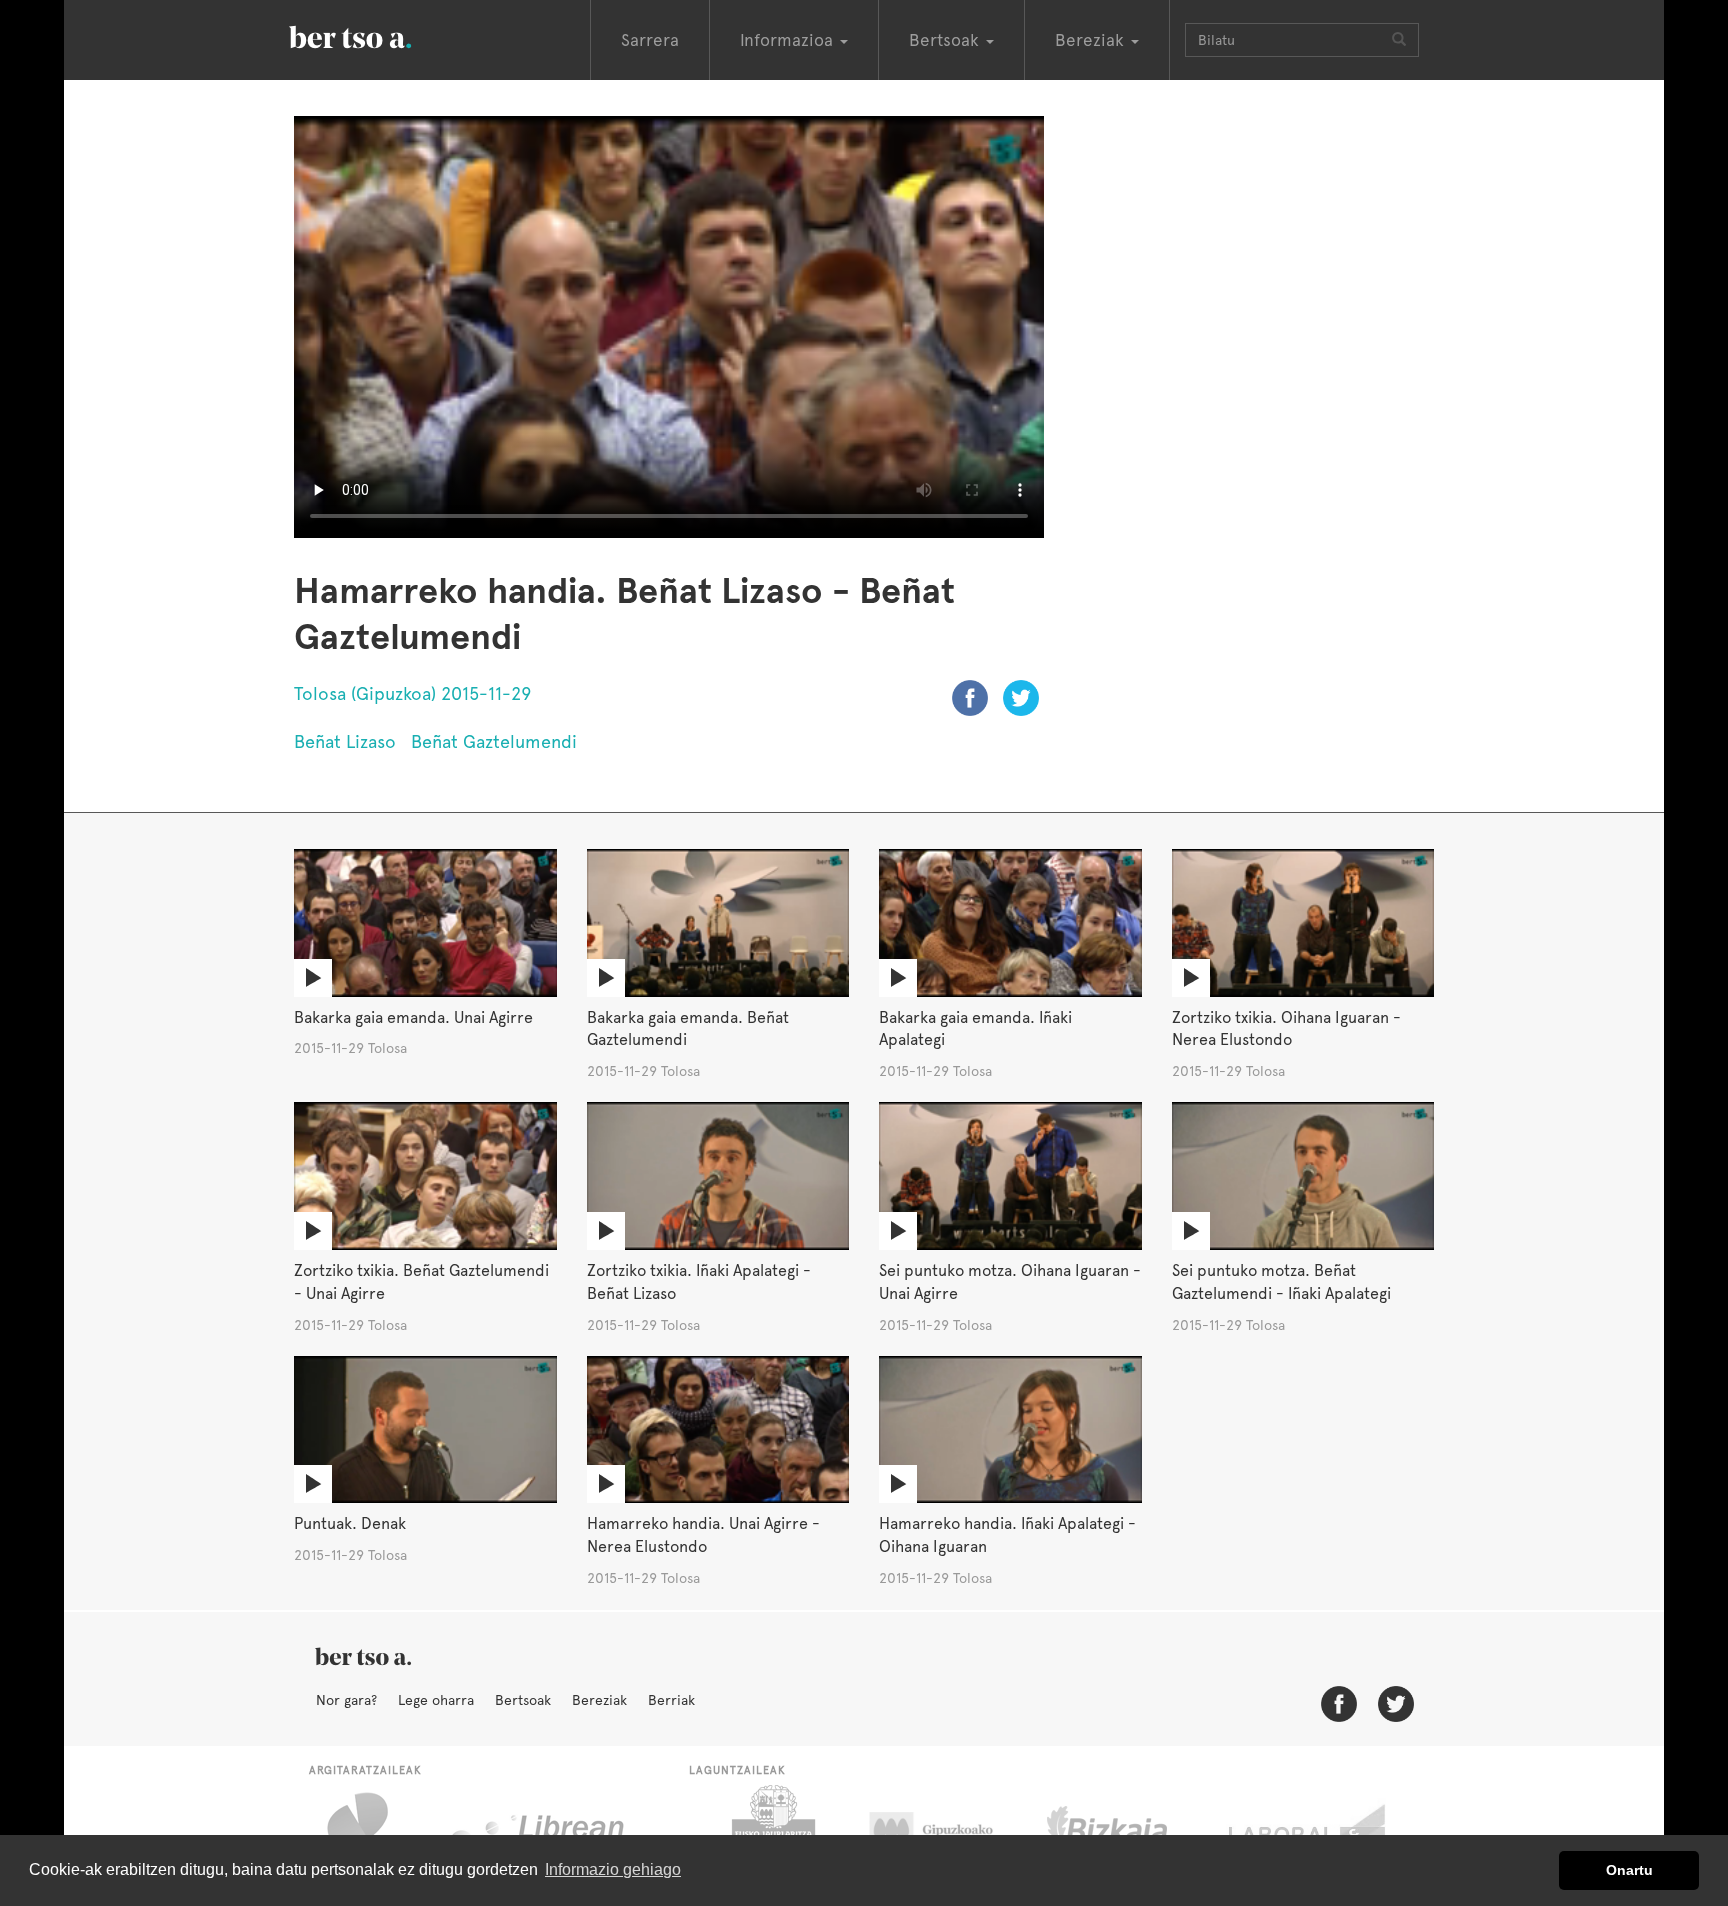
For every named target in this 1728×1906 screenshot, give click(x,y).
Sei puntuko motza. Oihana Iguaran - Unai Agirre (1010, 1282)
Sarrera (650, 40)
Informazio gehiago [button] (613, 1869)
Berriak (671, 1700)
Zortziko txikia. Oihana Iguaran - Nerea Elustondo (1286, 1029)
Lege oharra (436, 1700)
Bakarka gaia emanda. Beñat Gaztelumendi (688, 1029)
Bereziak (599, 1700)
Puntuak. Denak (350, 1523)
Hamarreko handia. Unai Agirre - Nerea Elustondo (703, 1535)
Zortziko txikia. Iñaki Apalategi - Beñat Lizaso (699, 1282)
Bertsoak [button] (946, 40)
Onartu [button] (1629, 1870)
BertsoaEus (379, 35)
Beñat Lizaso (345, 741)
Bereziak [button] (1092, 40)
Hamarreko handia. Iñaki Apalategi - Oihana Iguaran (1007, 1535)
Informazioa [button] (789, 40)
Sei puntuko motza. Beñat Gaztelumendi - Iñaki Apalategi (1281, 1282)
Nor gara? (346, 1700)
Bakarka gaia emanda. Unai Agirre (413, 1017)
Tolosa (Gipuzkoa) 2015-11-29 (412, 693)
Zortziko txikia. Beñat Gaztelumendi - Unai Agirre (421, 1282)
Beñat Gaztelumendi (494, 741)
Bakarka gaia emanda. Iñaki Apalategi (975, 1029)
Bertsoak (523, 1700)
